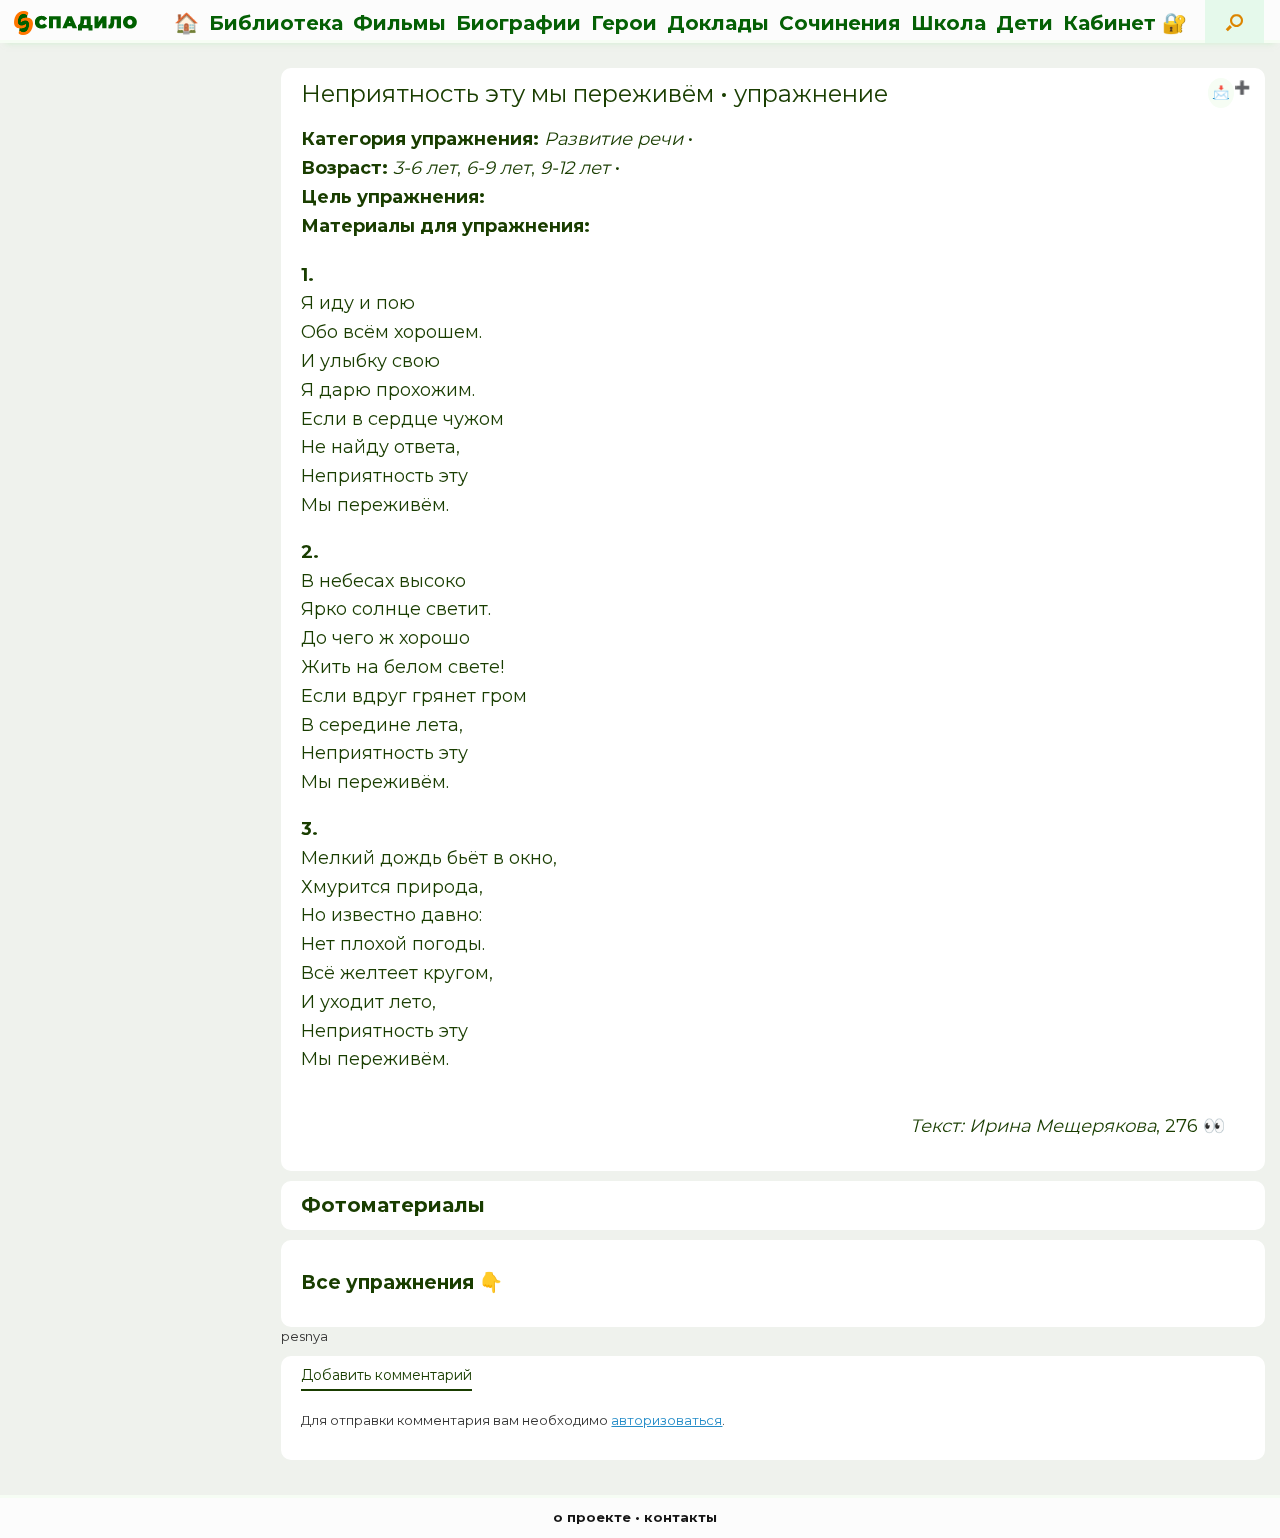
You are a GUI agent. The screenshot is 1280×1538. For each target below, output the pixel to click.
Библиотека (276, 23)
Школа (948, 23)
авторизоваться (666, 1420)
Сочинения (840, 23)
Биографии (518, 23)
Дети (1024, 23)
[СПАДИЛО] (75, 22)
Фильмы (399, 23)
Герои (624, 23)
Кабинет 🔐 (1125, 23)
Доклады (718, 23)
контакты (680, 1517)
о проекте (592, 1517)
